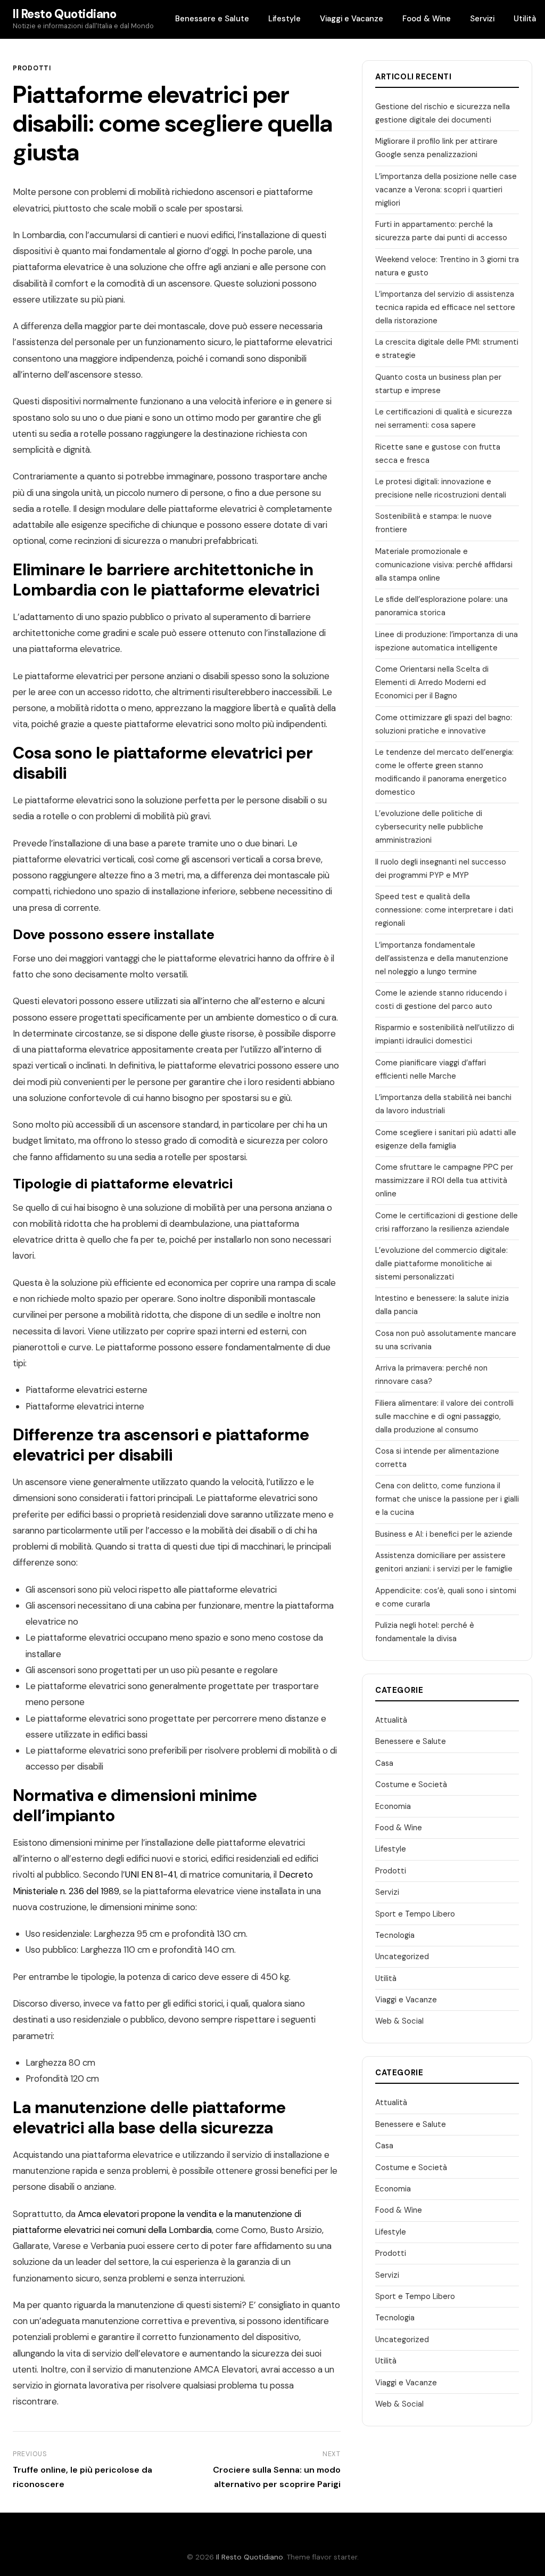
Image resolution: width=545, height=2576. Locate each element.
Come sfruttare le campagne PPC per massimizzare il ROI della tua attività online (444, 1180)
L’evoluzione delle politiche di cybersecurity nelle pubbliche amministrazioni (429, 827)
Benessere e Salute (212, 19)
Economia (393, 1806)
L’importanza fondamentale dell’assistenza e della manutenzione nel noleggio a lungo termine (442, 958)
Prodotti (32, 68)
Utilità (525, 19)
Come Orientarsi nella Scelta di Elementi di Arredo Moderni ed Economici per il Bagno (432, 682)
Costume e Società (411, 1784)
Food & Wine (427, 19)
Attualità (391, 1720)
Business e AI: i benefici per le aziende (444, 1534)
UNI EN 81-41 (151, 1874)
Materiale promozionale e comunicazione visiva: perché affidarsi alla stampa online (444, 565)
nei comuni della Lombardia (157, 2230)
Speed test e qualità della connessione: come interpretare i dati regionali (444, 910)
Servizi (482, 19)
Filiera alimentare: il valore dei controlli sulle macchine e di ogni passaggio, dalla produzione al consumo (444, 1416)
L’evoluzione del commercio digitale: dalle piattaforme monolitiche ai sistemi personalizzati (441, 1263)
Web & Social (399, 2021)
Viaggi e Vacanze (352, 19)
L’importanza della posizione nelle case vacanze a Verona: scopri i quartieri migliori (446, 190)
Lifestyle (284, 19)
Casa (384, 1763)
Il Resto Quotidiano (65, 14)
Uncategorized (402, 1957)
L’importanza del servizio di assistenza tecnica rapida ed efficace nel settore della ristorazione (445, 307)
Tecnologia (395, 1935)
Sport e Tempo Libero (415, 1914)
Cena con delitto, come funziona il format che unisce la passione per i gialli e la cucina (447, 1499)
